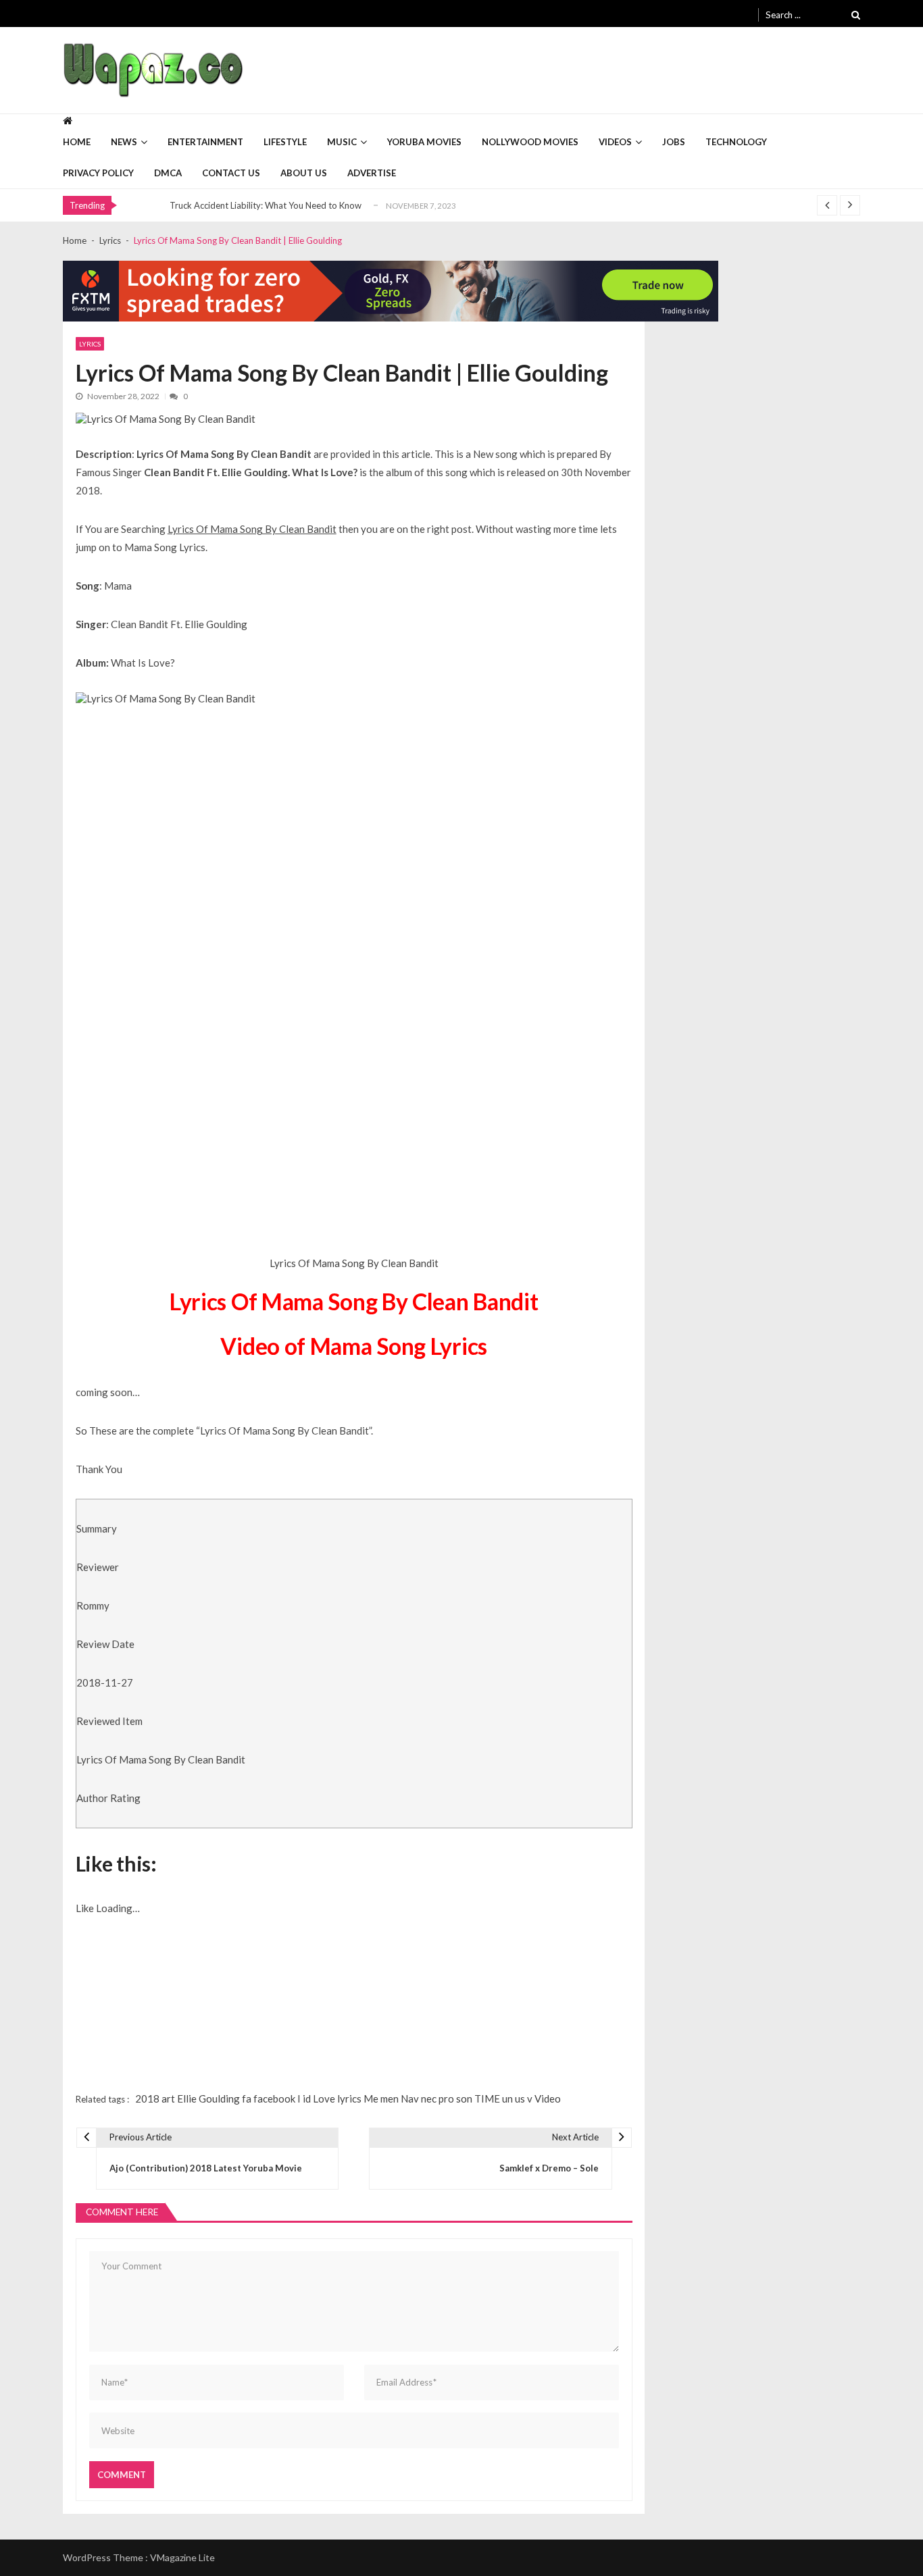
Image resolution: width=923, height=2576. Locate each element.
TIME (487, 2098)
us (520, 2098)
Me (371, 2098)
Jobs (674, 142)
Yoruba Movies (424, 142)
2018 (147, 2098)
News (124, 142)
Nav (410, 2098)
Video (548, 2098)
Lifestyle (285, 142)
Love (324, 2098)
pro (446, 2098)
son (464, 2098)
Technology (736, 142)
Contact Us (231, 173)
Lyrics (90, 344)
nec (429, 2098)
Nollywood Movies (530, 142)
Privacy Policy (98, 173)
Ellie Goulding (208, 2098)
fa (247, 2098)
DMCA (168, 173)
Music (342, 142)
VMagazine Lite (182, 2557)
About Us (304, 173)
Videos (615, 142)
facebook (274, 2098)
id (307, 2098)
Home (77, 142)
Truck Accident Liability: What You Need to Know (266, 205)
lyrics (349, 2098)
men (390, 2098)
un (507, 2098)
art (168, 2098)
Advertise (372, 173)
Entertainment (205, 142)
